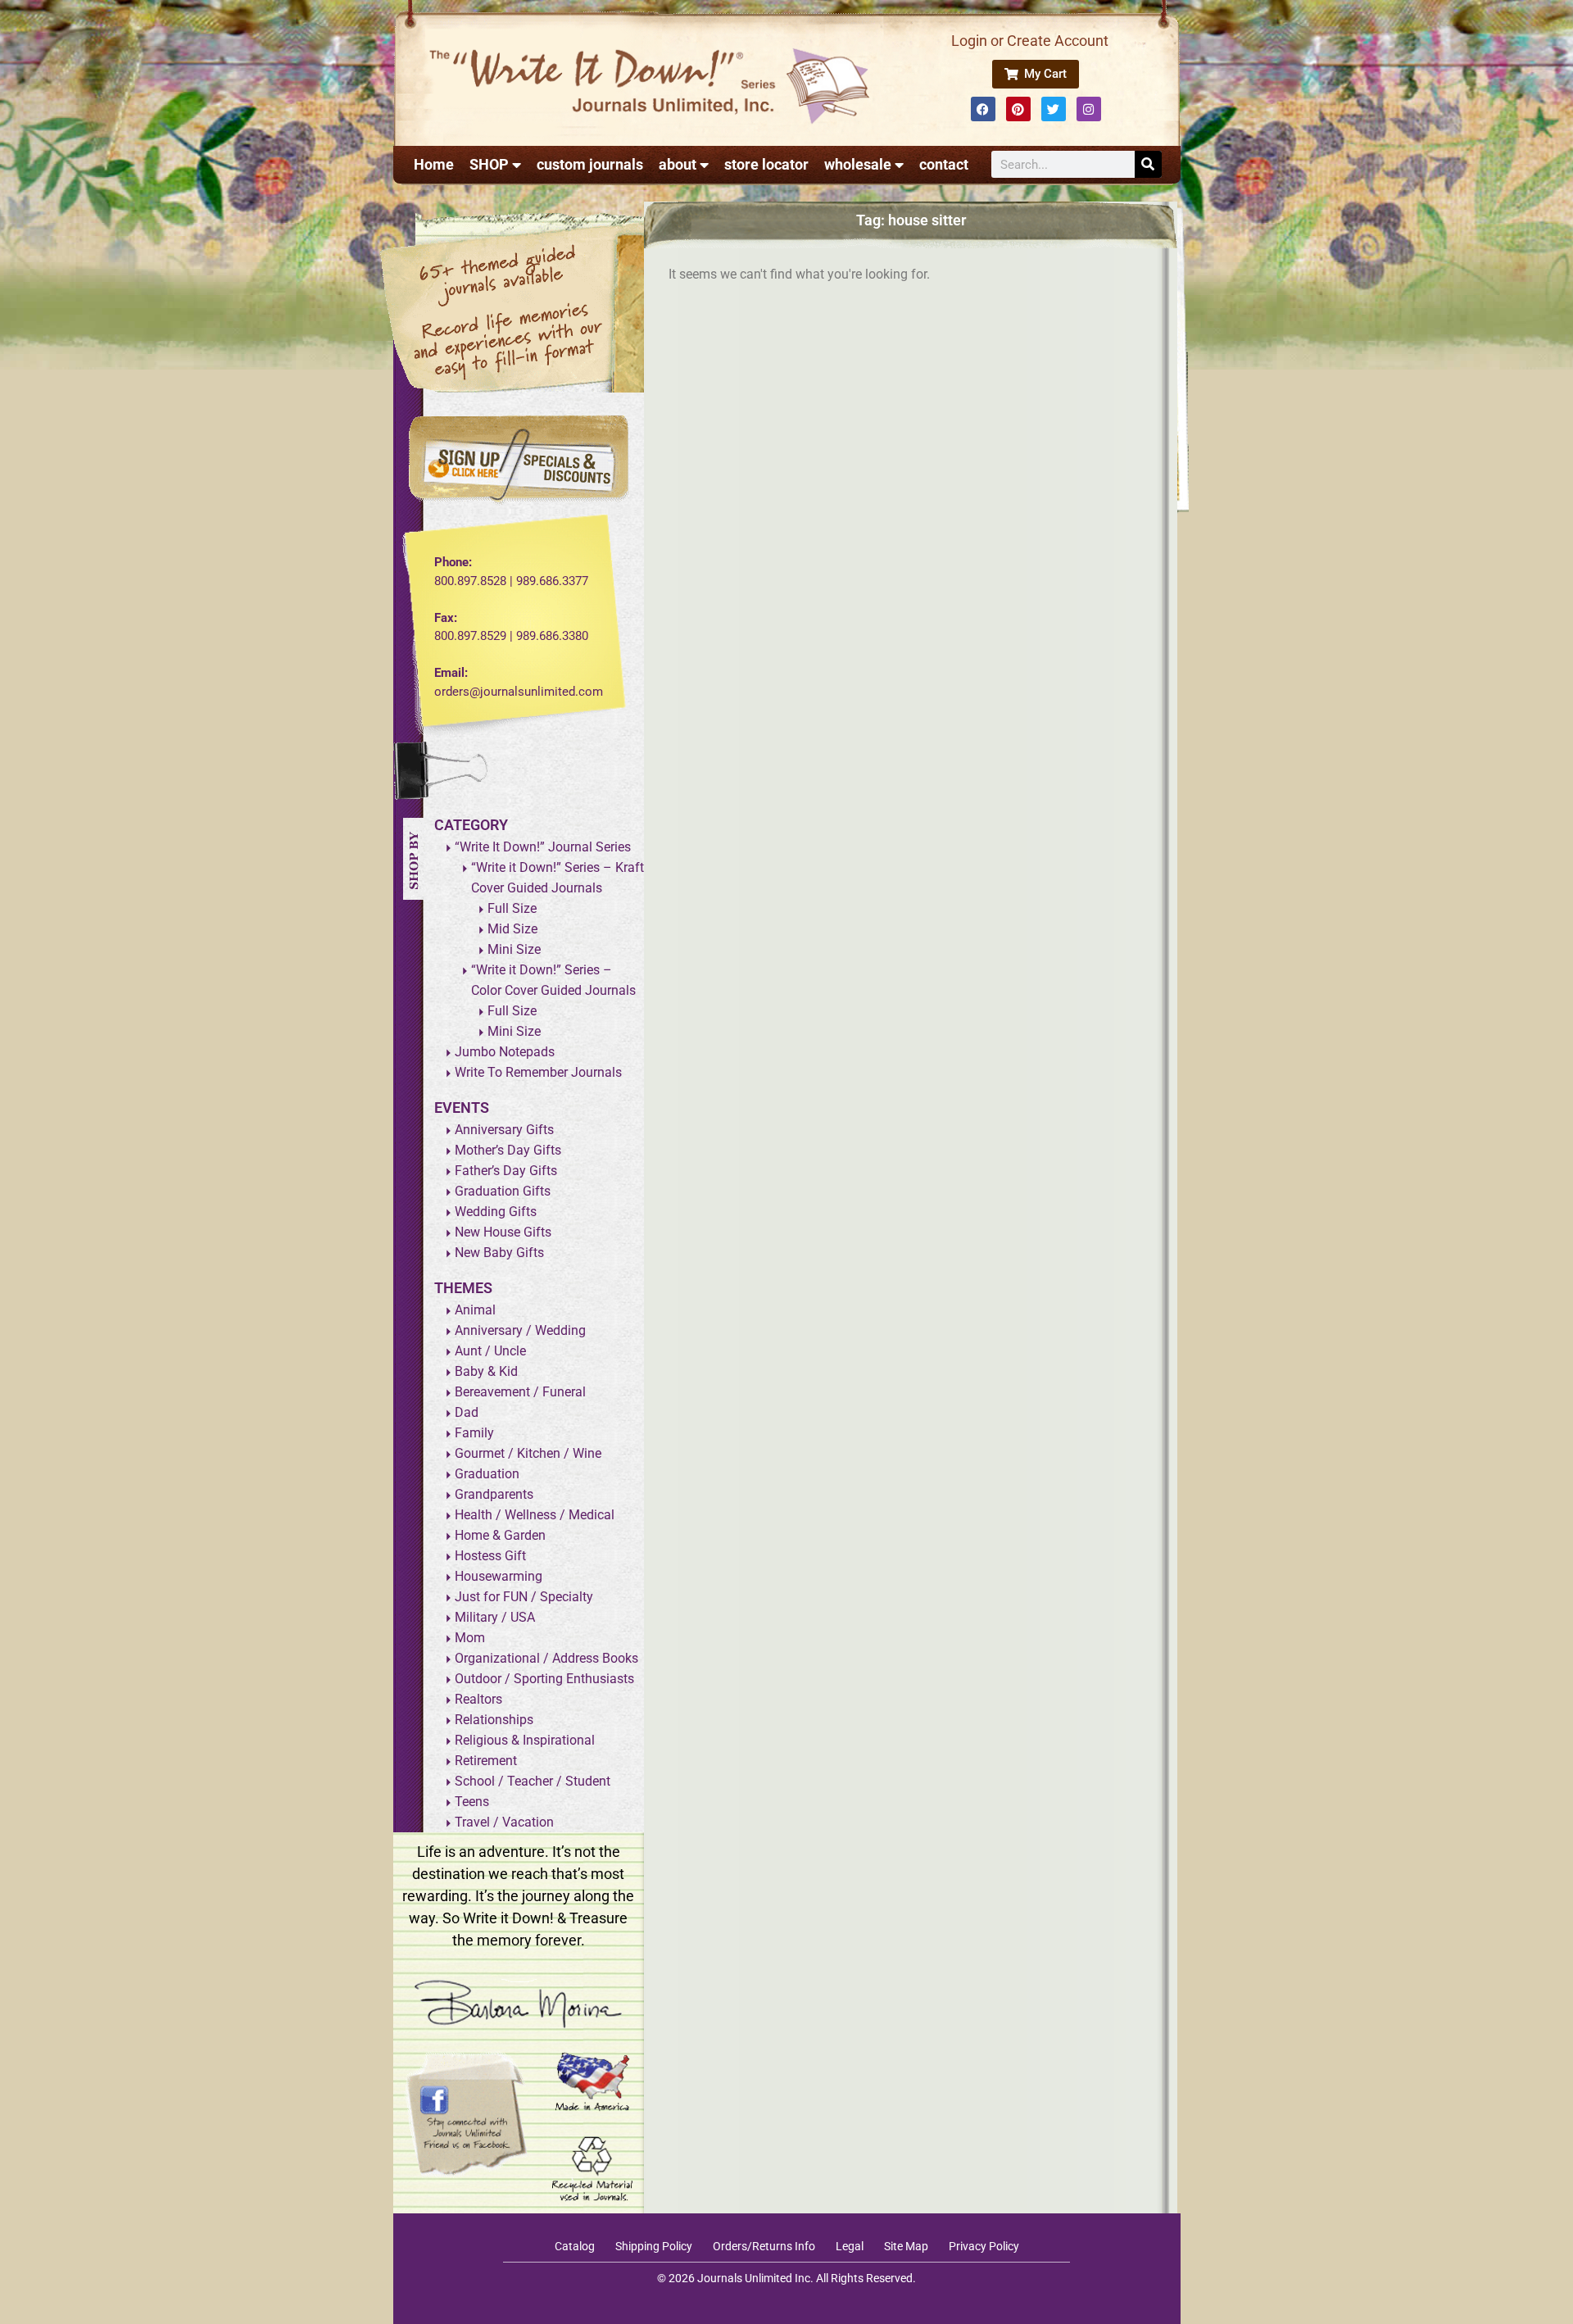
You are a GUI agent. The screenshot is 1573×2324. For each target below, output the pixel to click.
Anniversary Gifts (504, 1130)
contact (944, 164)
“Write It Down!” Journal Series (543, 847)
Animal (475, 1310)
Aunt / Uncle (490, 1351)
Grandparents (494, 1494)
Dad (467, 1412)
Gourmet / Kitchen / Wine (528, 1453)
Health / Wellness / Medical (535, 1515)
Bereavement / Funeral (520, 1392)
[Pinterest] (1018, 109)
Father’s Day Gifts (506, 1171)
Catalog (575, 2246)
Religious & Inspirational (525, 1740)
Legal (850, 2246)
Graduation (487, 1474)
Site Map (906, 2246)
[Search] (1148, 164)
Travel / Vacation (504, 1822)
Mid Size (512, 929)
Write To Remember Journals (538, 1072)
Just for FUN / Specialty (524, 1597)
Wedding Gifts (496, 1212)
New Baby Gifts (499, 1253)
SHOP (489, 164)
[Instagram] (1089, 109)
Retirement (486, 1761)
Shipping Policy (654, 2246)
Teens (472, 1802)
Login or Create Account (1030, 41)
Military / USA (495, 1617)
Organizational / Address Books (546, 1658)
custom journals (590, 164)
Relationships (494, 1720)
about (678, 164)
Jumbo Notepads (505, 1052)
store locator (766, 164)
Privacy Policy (984, 2246)
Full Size (512, 908)
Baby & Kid (486, 1371)
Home (434, 164)
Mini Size (514, 949)
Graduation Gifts (503, 1191)
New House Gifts (503, 1232)
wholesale (858, 164)
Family (474, 1433)
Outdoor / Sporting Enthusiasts (544, 1679)
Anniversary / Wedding (520, 1330)
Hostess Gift (490, 1556)
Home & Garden (500, 1535)
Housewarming (499, 1576)
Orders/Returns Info (764, 2246)
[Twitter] (1054, 109)
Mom (470, 1638)
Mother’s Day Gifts (508, 1150)
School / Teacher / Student (533, 1781)
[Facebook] (983, 109)
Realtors (478, 1699)
